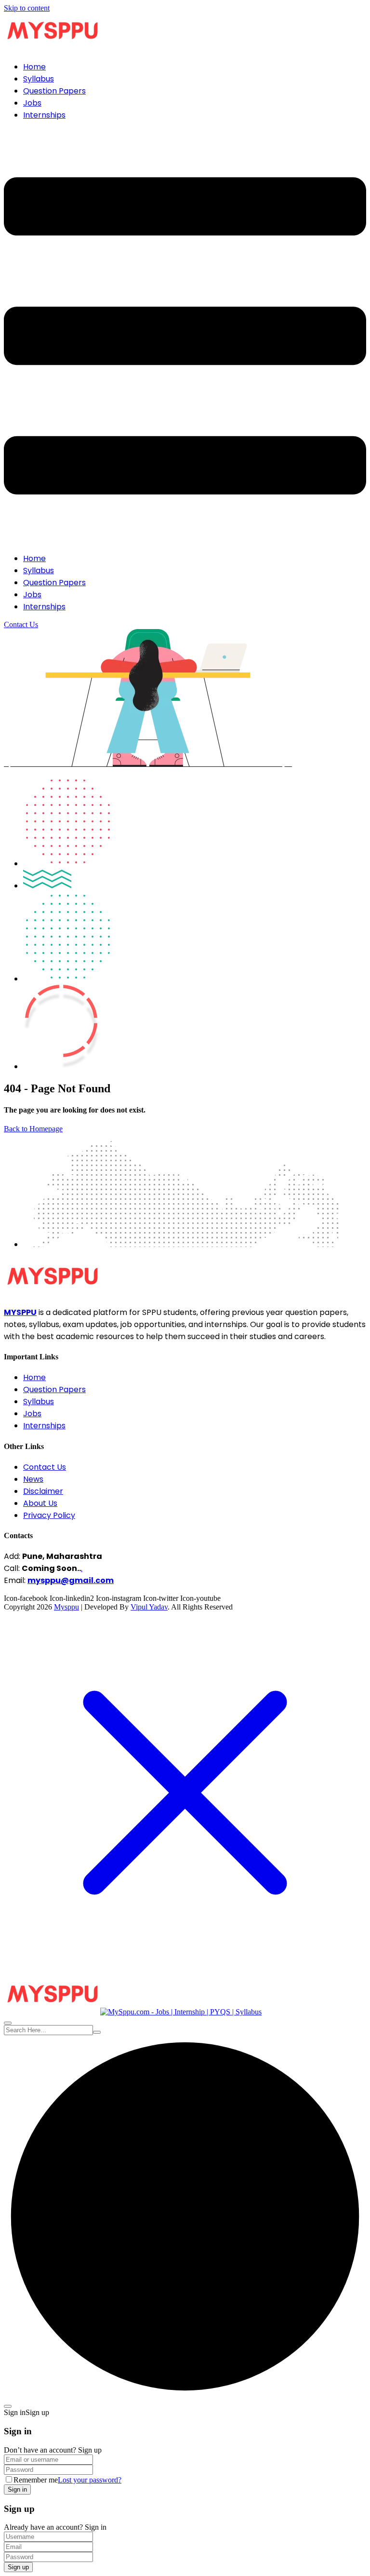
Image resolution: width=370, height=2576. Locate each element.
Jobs (32, 103)
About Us (40, 1503)
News (33, 1479)
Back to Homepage (33, 1129)
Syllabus (39, 79)
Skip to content (27, 8)
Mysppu (66, 1607)
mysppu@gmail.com (71, 1580)
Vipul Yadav (149, 1607)
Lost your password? (90, 2480)
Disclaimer (43, 1491)
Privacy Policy (49, 1515)
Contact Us (21, 624)
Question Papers (54, 91)
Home (34, 67)
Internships (44, 115)
